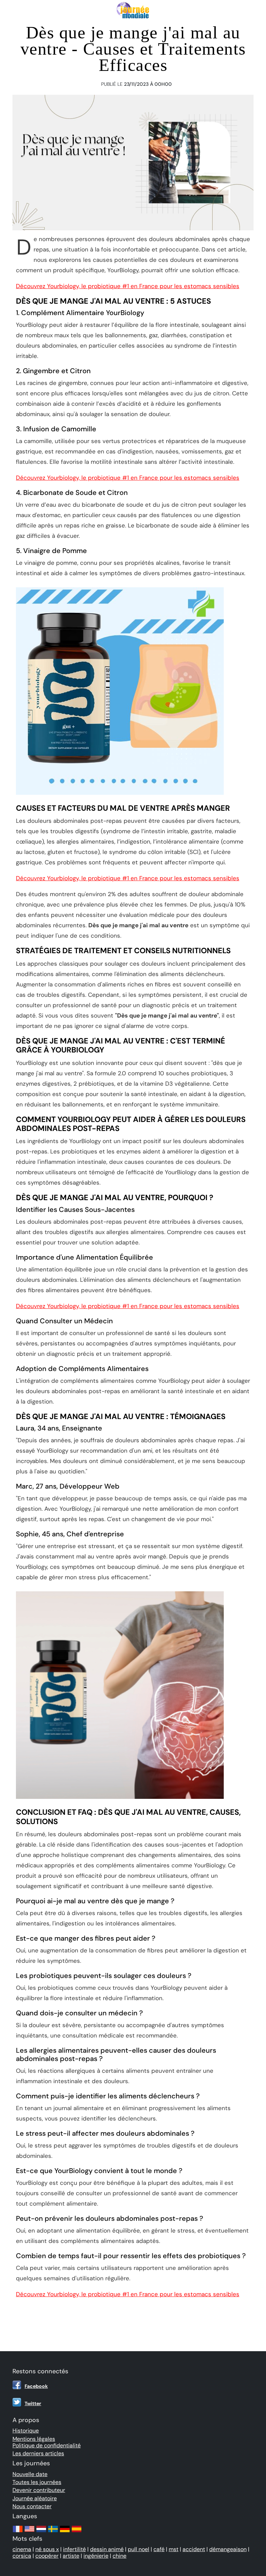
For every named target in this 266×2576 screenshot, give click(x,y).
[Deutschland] (65, 2532)
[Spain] (77, 2532)
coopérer (47, 2556)
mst (174, 2549)
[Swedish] (53, 2532)
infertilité (74, 2549)
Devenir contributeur (39, 2490)
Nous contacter (32, 2506)
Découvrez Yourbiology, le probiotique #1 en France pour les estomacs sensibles (128, 286)
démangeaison (228, 2549)
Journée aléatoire (35, 2498)
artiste (71, 2556)
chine (119, 2556)
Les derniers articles (38, 2453)
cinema (22, 2549)
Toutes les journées (37, 2482)
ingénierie (96, 2556)
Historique (26, 2431)
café (159, 2549)
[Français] (18, 2532)
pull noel (139, 2549)
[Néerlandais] (41, 2532)
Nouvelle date (30, 2474)
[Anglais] (29, 2532)
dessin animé (107, 2549)
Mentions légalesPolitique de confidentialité (47, 2442)
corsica (22, 2556)
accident (194, 2549)
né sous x (47, 2549)
